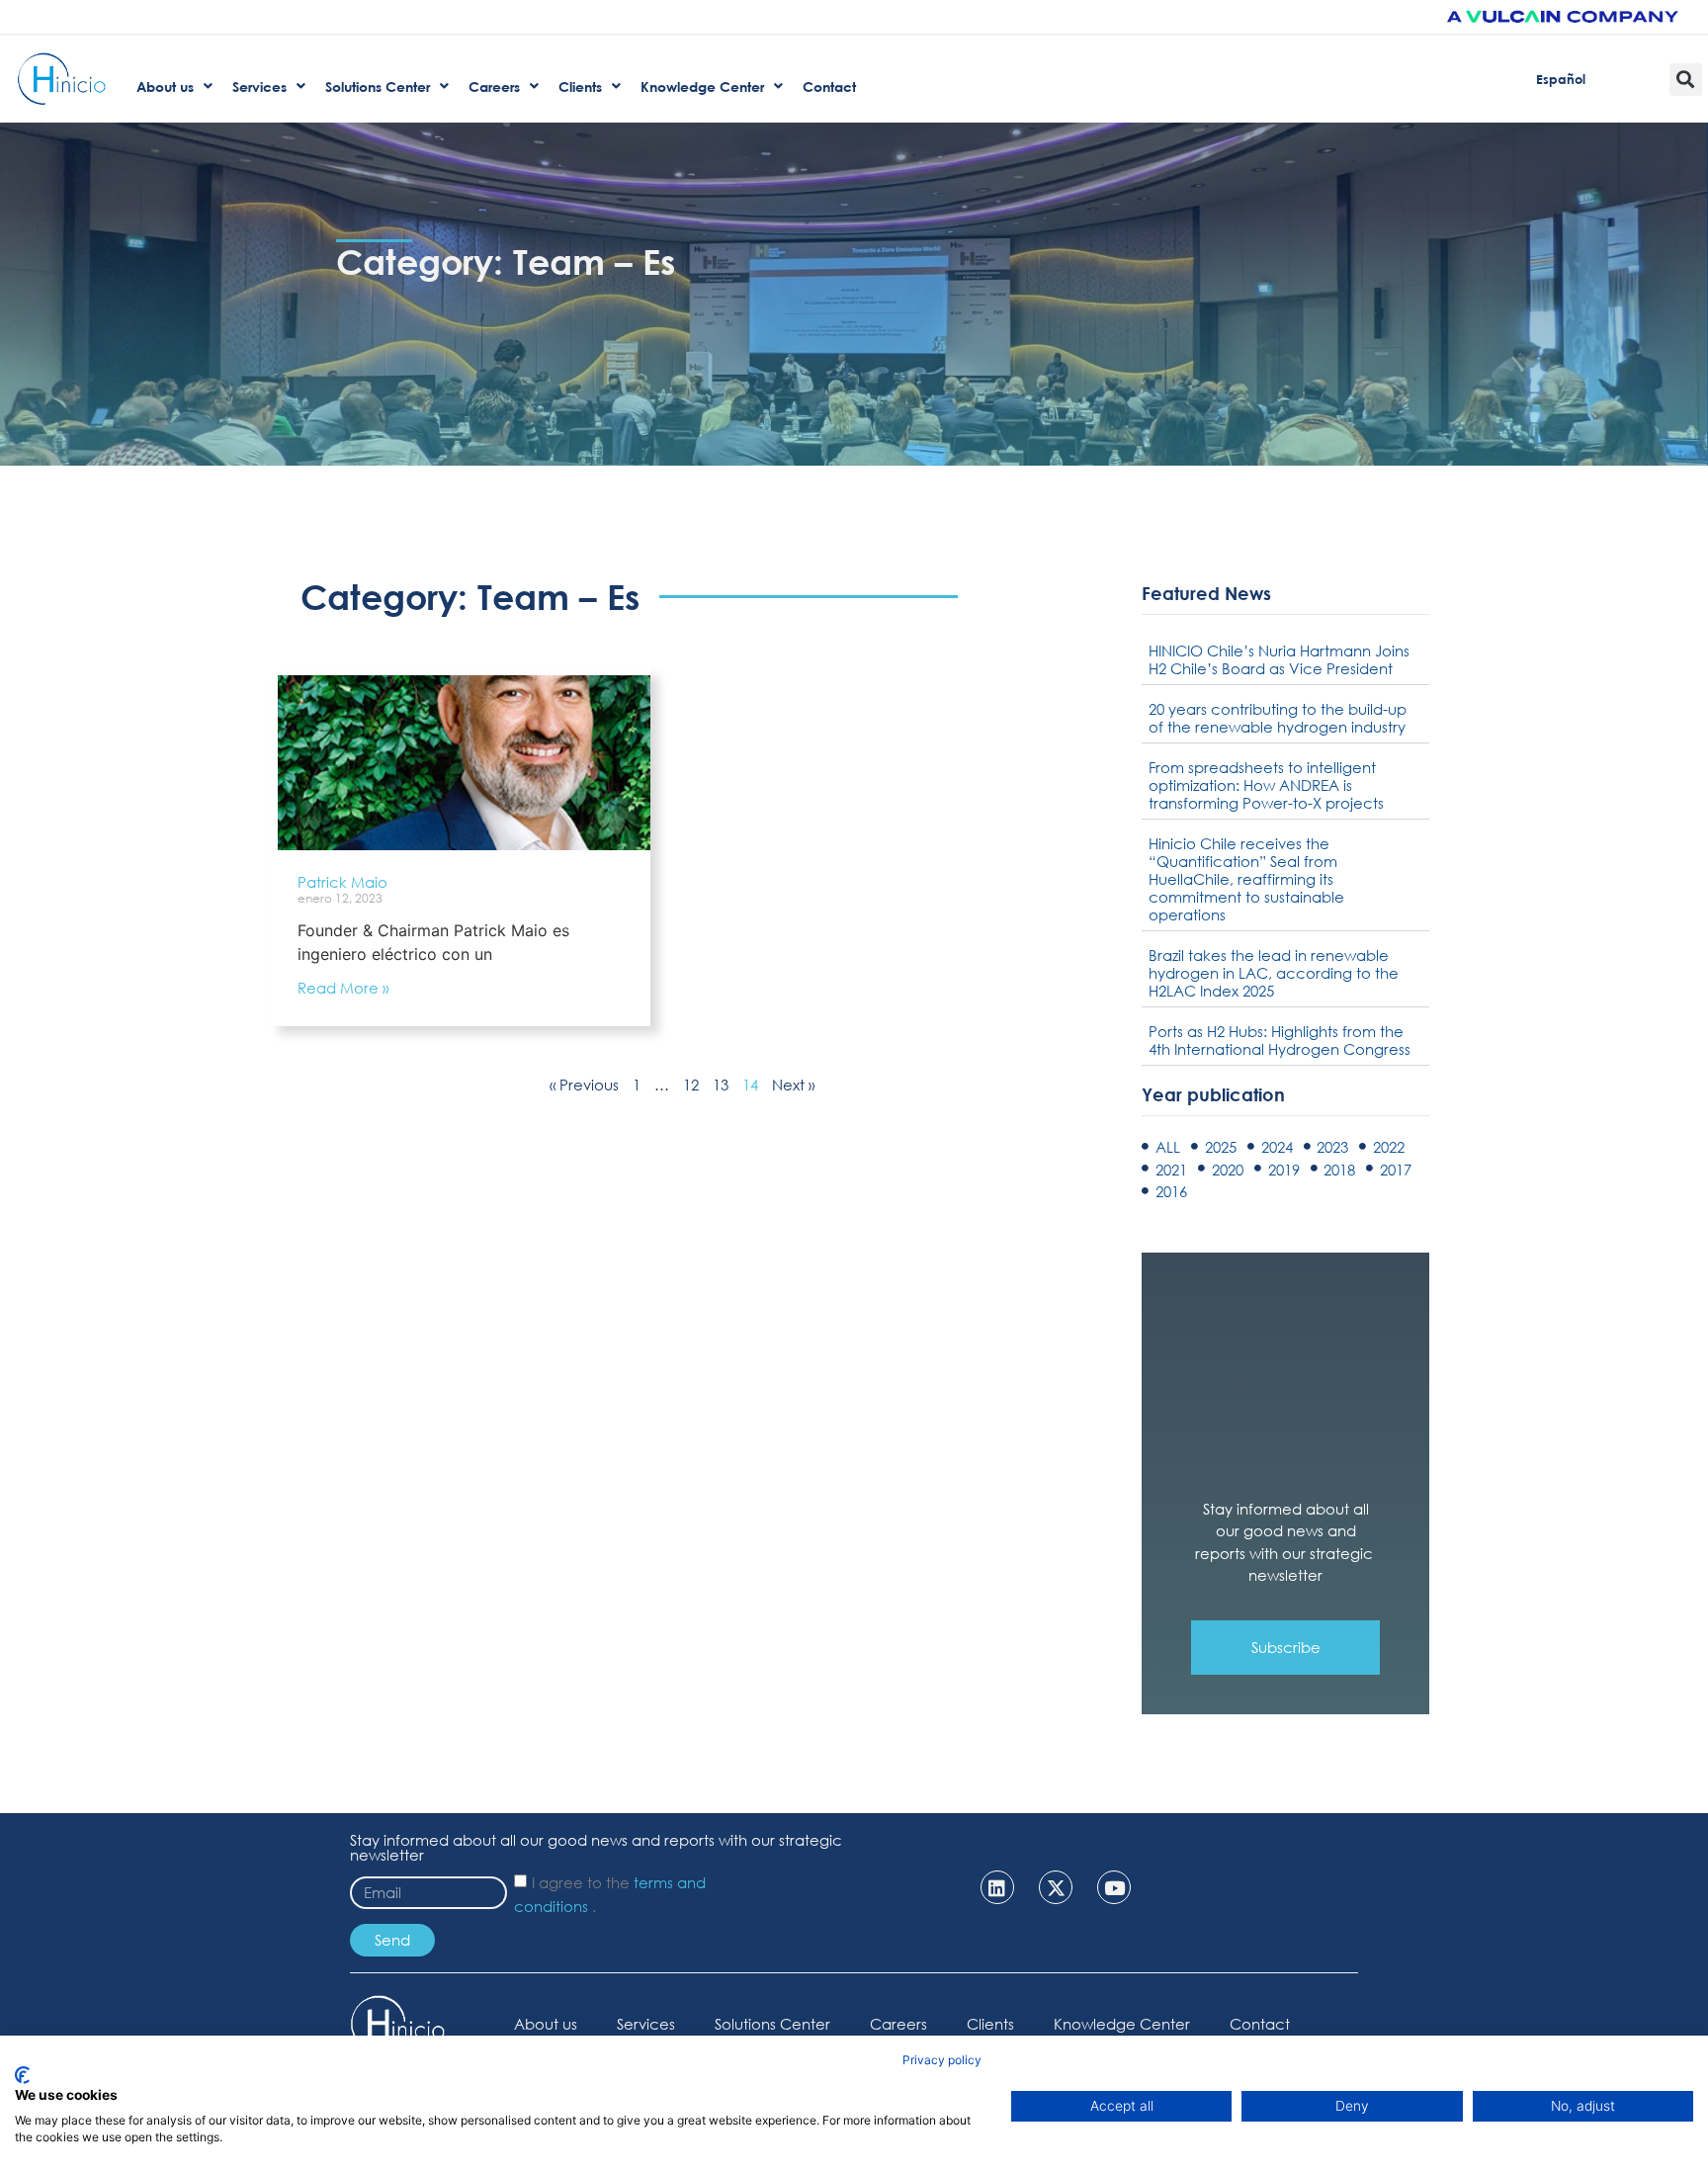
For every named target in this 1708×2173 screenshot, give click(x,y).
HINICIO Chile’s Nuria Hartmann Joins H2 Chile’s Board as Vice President (1279, 659)
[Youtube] (1114, 1887)
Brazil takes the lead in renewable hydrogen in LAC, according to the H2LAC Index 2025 (1274, 973)
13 (721, 1085)
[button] (1686, 80)
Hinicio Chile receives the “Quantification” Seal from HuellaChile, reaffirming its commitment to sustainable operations (1246, 879)
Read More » (343, 988)
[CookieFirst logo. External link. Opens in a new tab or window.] (22, 2075)
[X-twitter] (1056, 1887)
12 (691, 1085)
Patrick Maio (342, 882)
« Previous (584, 1085)
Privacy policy (942, 2060)
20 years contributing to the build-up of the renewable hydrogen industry (1278, 718)
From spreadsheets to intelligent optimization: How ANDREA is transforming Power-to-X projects (1266, 785)
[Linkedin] (997, 1887)
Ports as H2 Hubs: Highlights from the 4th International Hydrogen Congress (1280, 1040)
